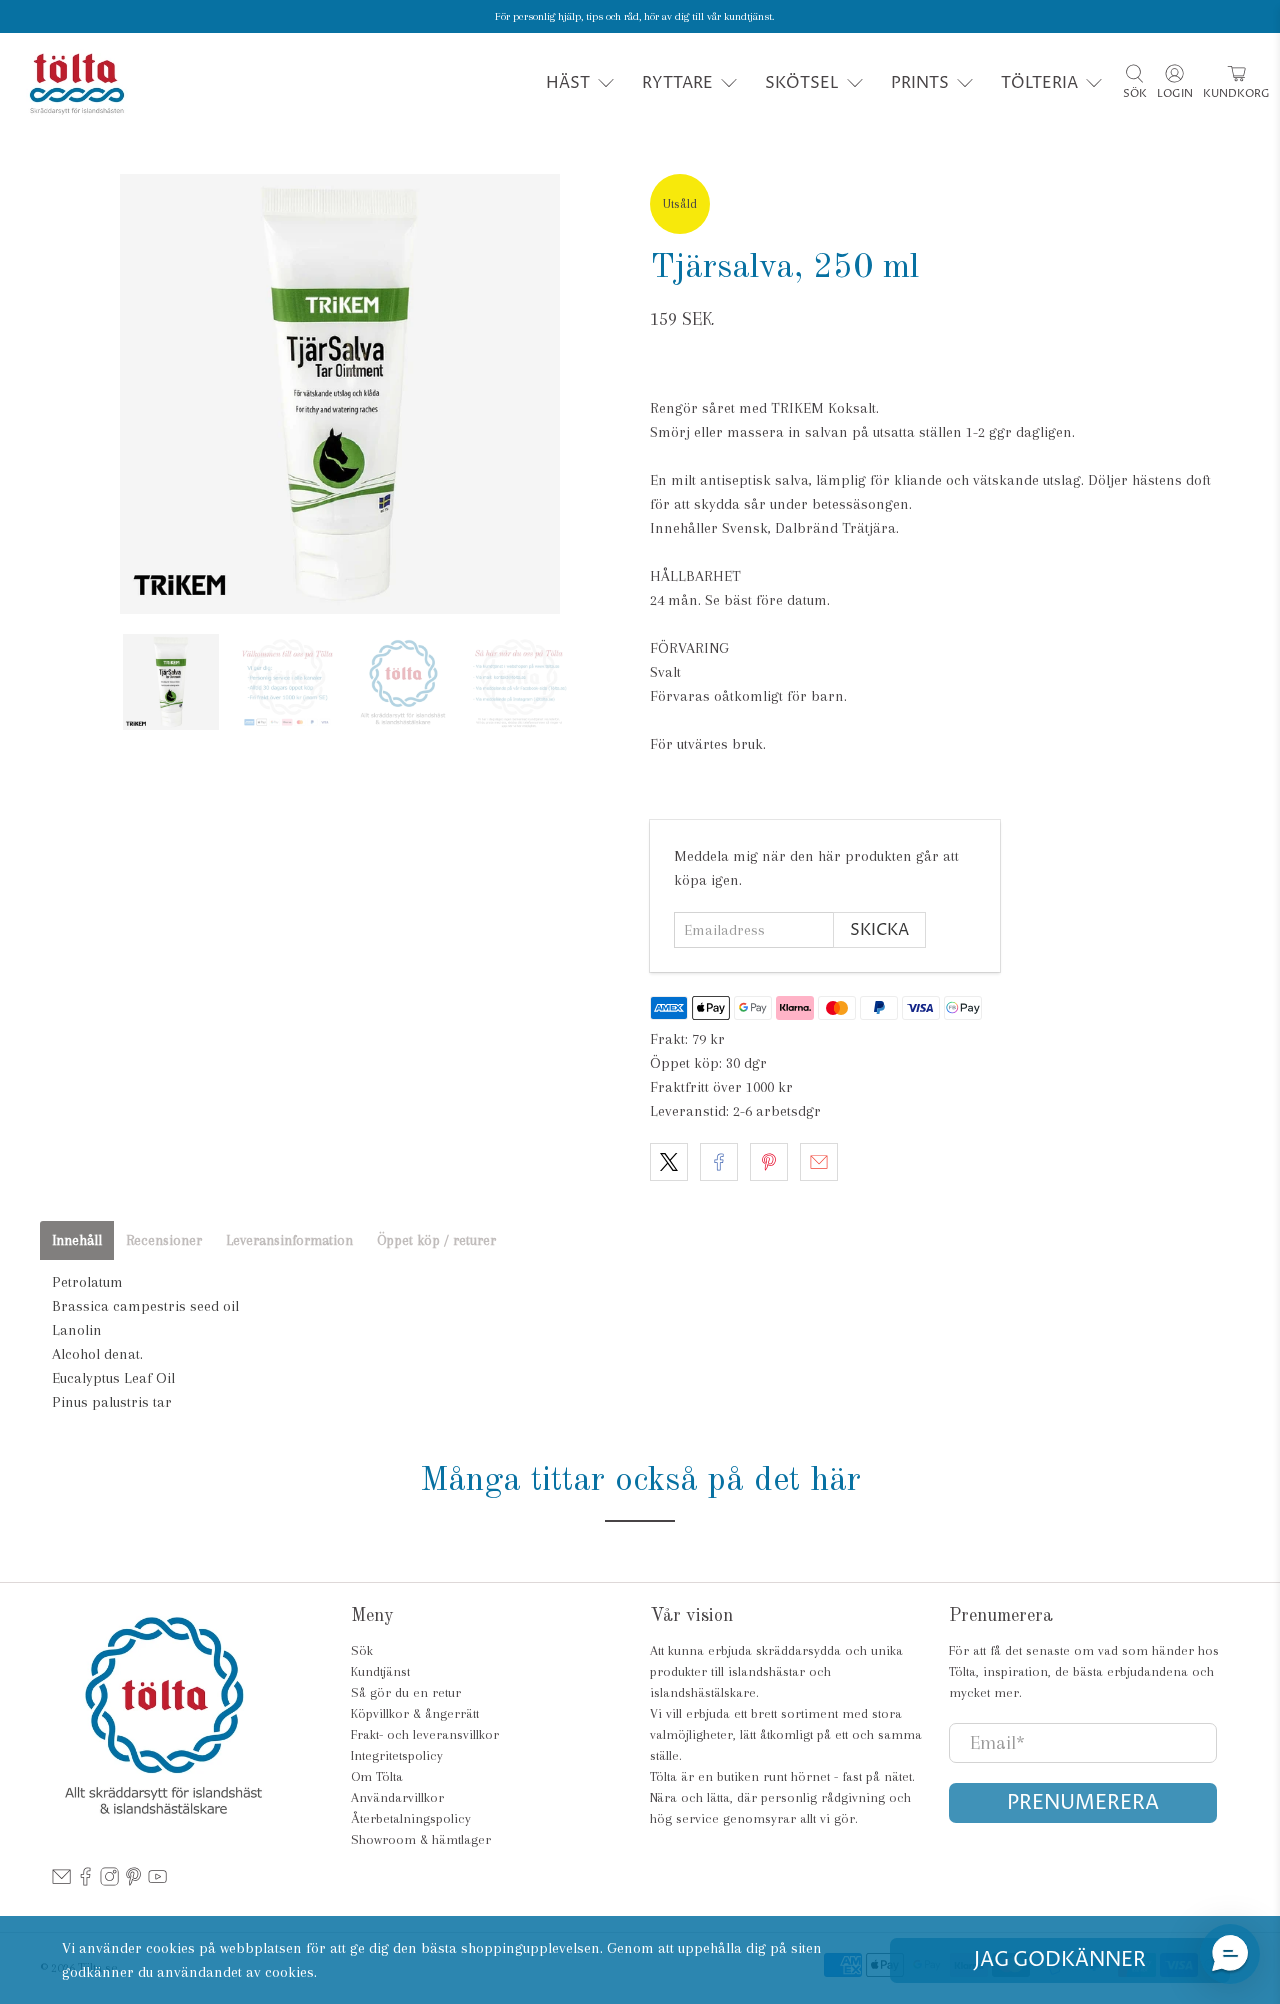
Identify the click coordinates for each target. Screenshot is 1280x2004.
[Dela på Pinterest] (769, 1162)
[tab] (77, 1240)
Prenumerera (1083, 1803)
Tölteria (1039, 83)
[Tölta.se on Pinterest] (133, 1881)
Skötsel (802, 83)
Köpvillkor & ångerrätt (415, 1713)
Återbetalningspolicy (411, 1818)
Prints (920, 83)
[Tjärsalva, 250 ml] (340, 394)
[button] (1230, 1954)
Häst (568, 83)
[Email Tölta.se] (61, 1881)
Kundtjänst (380, 1671)
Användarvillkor (397, 1797)
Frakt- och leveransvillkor (425, 1734)
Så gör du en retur (406, 1692)
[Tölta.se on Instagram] (109, 1881)
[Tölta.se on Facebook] (85, 1881)
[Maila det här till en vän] (819, 1162)
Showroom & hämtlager (421, 1839)
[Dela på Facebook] (719, 1162)
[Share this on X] (669, 1162)
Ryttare (677, 83)
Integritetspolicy (397, 1755)
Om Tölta (377, 1776)
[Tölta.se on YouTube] (157, 1881)
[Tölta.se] (77, 83)
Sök (362, 1650)
